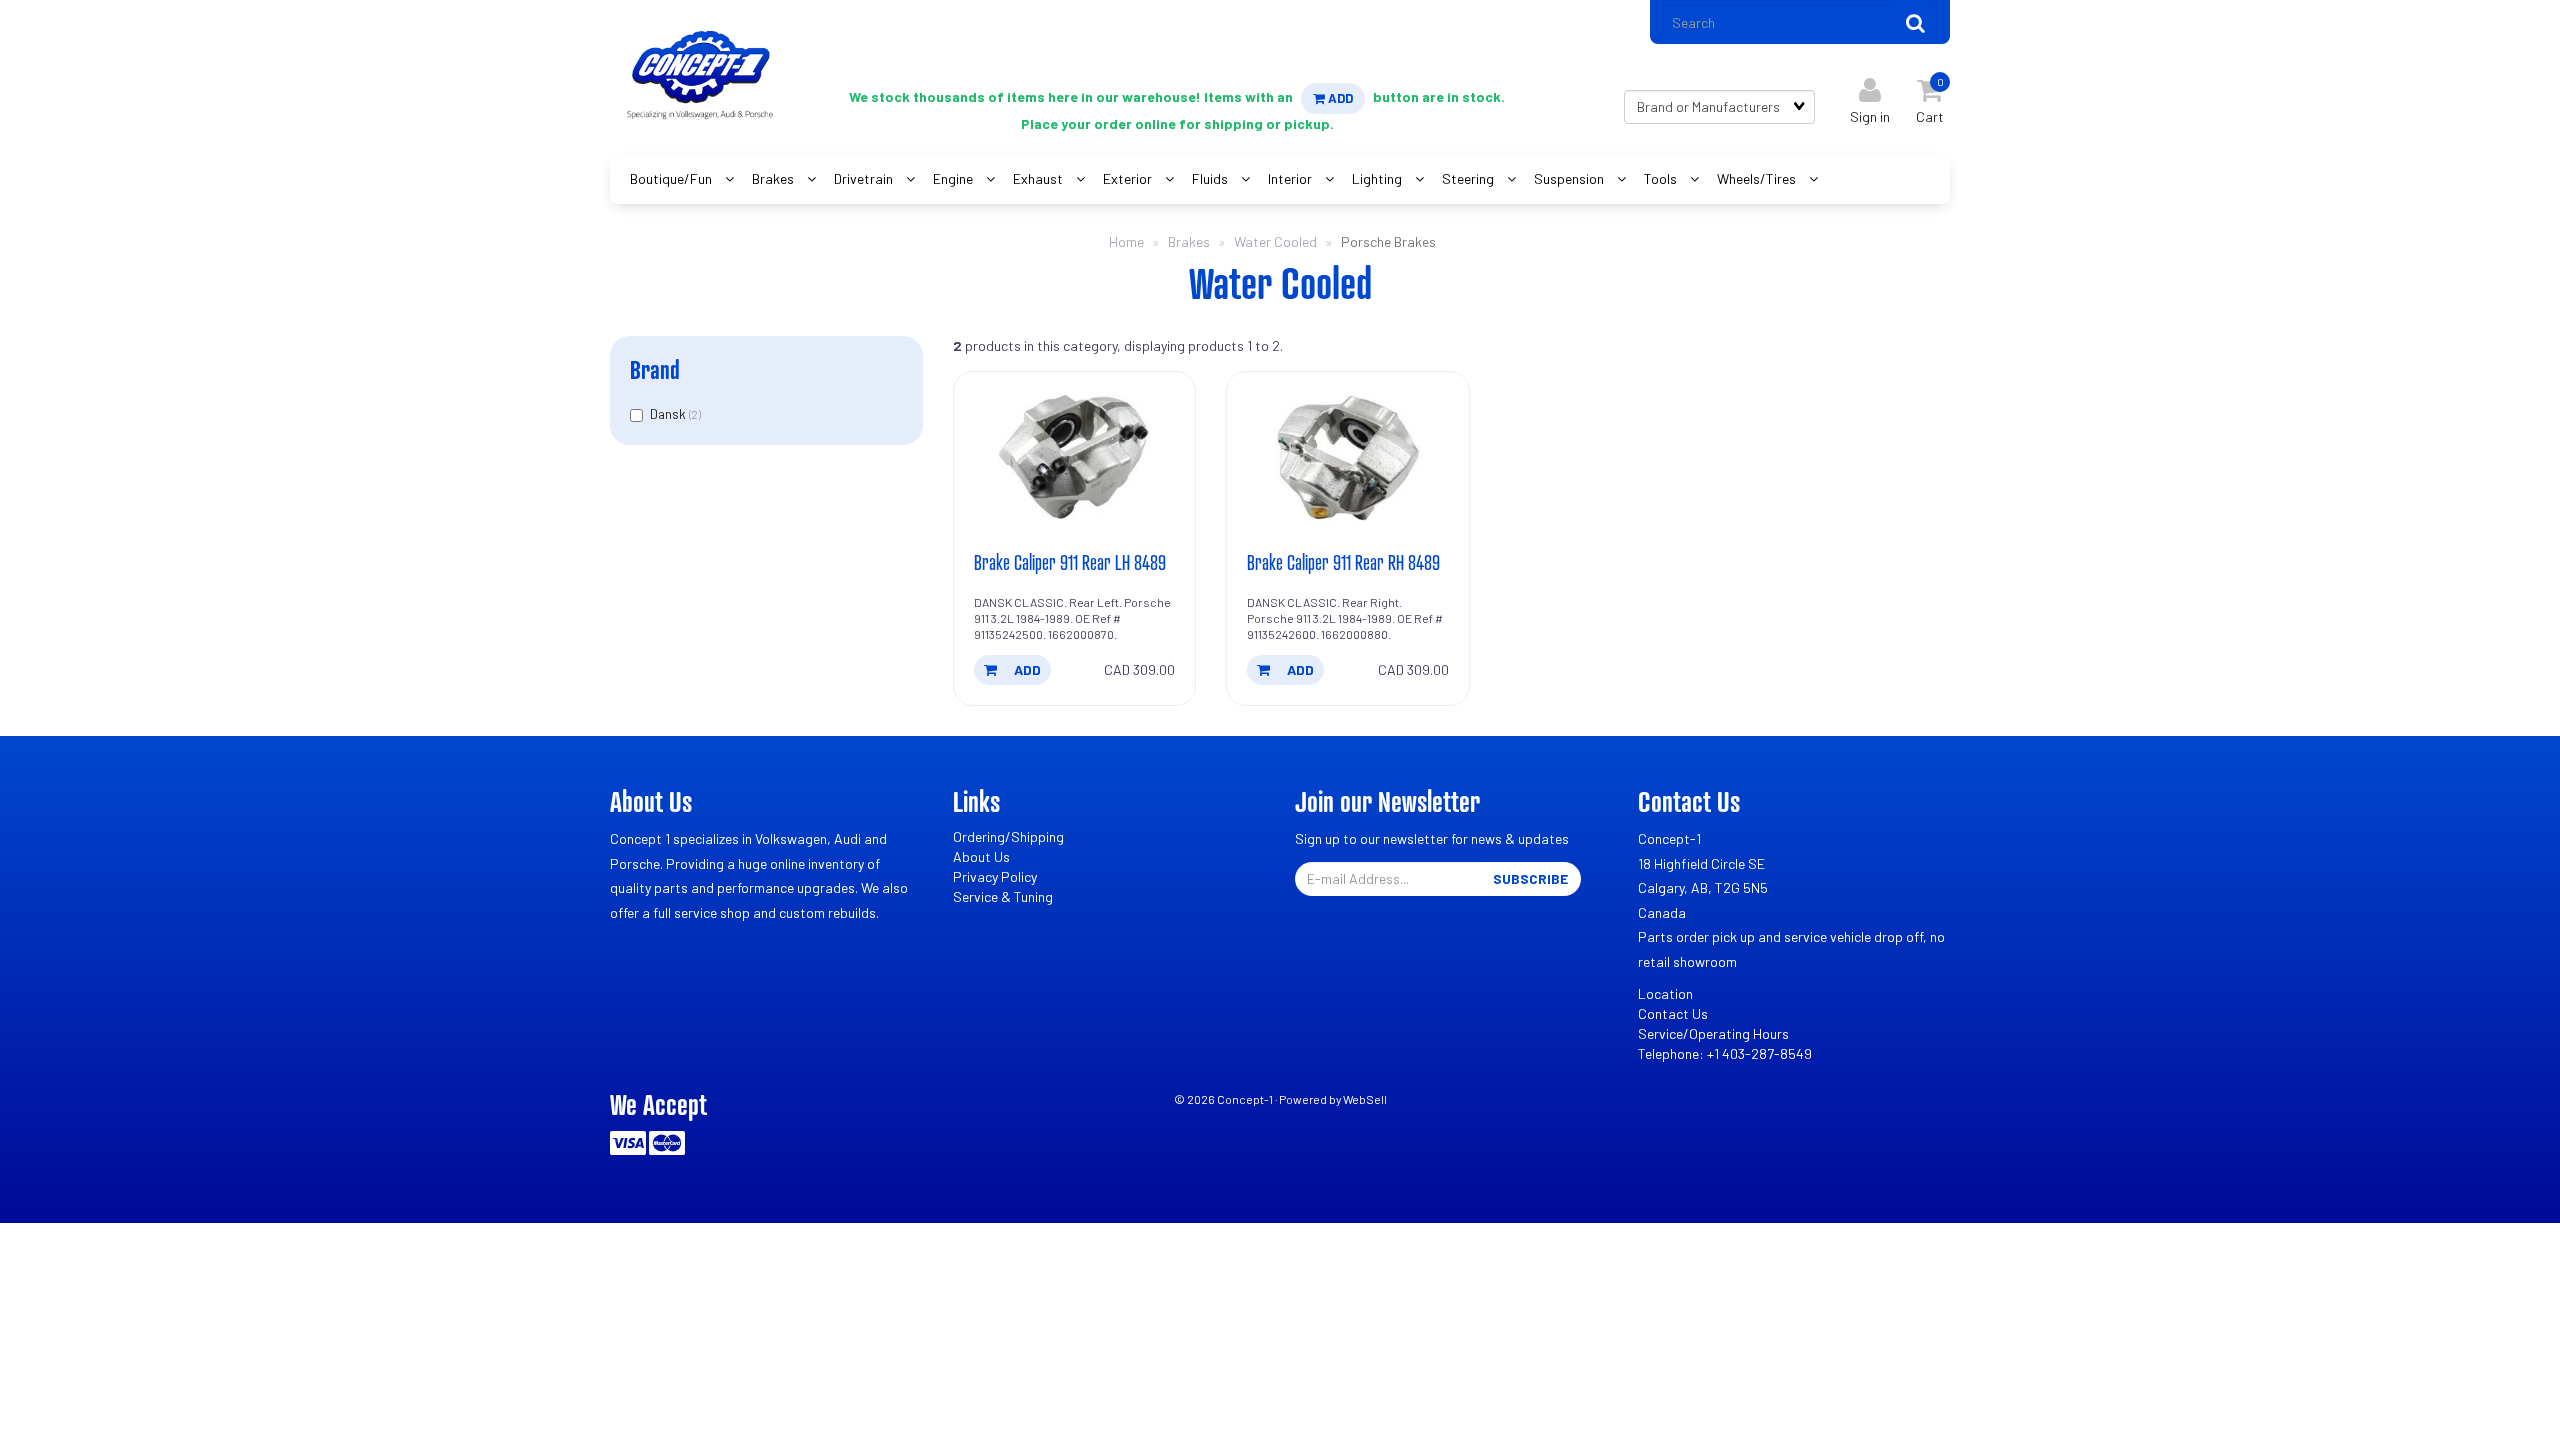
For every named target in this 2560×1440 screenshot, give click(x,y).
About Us (981, 856)
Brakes (1189, 241)
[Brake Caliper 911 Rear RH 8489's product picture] (1348, 456)
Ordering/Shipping (1008, 836)
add (1026, 669)
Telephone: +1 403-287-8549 (1725, 1053)
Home (1126, 241)
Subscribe (1530, 878)
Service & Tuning (1003, 896)
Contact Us (1673, 1013)
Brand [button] (655, 369)
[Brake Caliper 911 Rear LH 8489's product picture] (1075, 456)
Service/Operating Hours (1713, 1033)
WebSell (1365, 1099)
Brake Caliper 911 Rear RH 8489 (1343, 562)
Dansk (669, 414)
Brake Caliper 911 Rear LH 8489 (1070, 562)
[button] (1930, 96)
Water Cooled (1275, 241)
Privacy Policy (995, 876)
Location (1665, 993)
